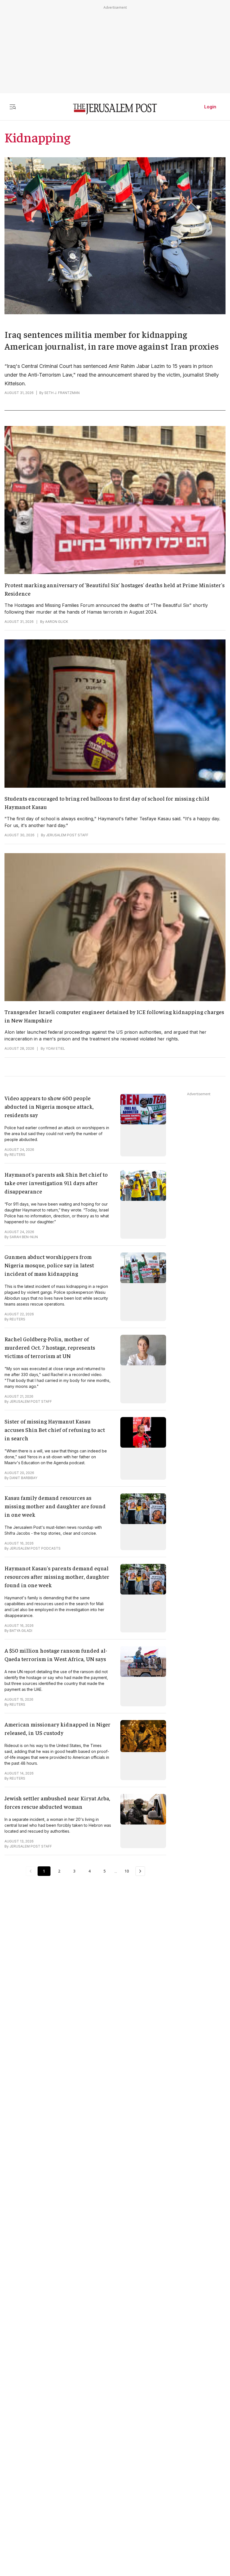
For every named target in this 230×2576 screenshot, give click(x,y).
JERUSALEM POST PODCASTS (35, 1548)
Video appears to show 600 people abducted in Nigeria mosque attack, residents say (49, 1106)
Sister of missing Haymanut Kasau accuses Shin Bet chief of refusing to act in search (55, 1430)
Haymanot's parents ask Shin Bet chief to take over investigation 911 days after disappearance (56, 1183)
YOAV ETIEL (55, 1048)
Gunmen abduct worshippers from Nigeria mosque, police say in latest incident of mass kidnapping (49, 1265)
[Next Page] (140, 1871)
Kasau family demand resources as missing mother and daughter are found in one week (55, 1506)
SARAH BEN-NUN (24, 1237)
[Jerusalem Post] (115, 109)
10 (127, 1871)
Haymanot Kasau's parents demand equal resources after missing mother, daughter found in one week (57, 1576)
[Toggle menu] (13, 107)
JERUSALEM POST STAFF (67, 835)
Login (210, 107)
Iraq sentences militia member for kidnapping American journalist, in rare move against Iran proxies (112, 340)
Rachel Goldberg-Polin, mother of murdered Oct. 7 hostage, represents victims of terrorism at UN (50, 1347)
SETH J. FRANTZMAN (62, 393)
